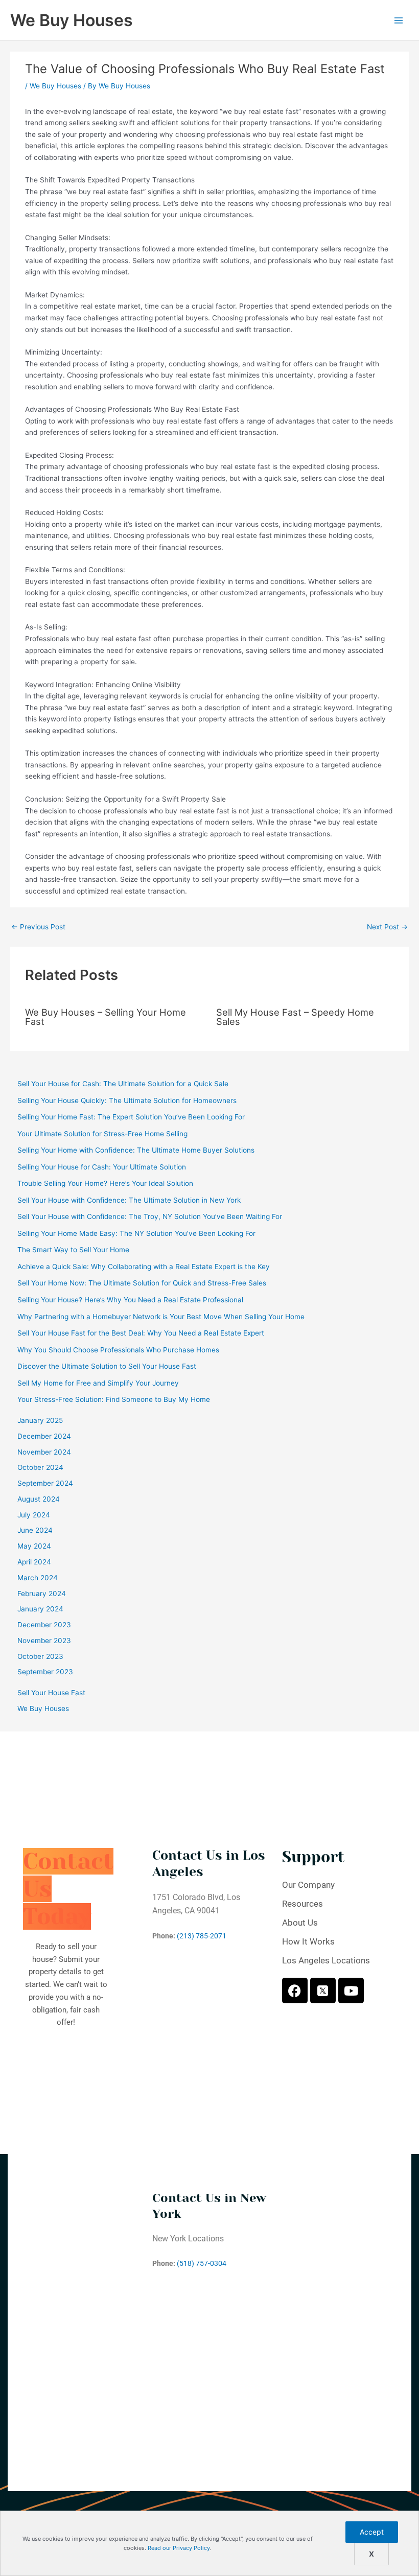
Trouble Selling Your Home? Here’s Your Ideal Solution (105, 1183)
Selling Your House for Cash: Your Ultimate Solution (102, 1167)
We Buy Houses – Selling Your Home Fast (106, 1017)
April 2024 (34, 1562)
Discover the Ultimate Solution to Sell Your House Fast (107, 1366)
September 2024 (45, 1483)
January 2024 (40, 1609)
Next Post (387, 927)
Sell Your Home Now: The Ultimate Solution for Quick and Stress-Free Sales (142, 1283)
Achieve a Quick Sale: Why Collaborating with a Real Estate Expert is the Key (144, 1267)
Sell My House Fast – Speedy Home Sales (295, 1017)
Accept (372, 2532)
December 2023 (44, 1625)
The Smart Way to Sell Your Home (73, 1250)
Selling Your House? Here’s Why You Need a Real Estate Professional (130, 1300)
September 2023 (45, 1672)
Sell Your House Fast (51, 1693)
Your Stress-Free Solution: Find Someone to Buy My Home (114, 1399)
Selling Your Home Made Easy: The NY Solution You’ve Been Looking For (136, 1233)
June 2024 (35, 1530)
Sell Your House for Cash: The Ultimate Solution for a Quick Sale (123, 1084)
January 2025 (40, 1420)
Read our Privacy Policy (179, 2548)
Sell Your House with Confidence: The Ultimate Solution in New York (129, 1200)
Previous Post (38, 927)
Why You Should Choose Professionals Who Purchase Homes (118, 1350)
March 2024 (38, 1578)
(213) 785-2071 (202, 1936)
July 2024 (34, 1515)
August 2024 (39, 1499)
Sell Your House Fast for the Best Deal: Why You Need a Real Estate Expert (141, 1333)
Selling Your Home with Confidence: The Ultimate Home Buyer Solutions (136, 1150)
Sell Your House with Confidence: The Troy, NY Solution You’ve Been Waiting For (150, 1216)
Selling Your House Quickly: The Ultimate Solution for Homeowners (127, 1100)
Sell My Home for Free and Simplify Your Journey (98, 1383)
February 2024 (42, 1594)
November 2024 (44, 1452)
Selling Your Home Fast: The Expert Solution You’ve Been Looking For (131, 1117)
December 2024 (44, 1436)
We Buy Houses (72, 20)
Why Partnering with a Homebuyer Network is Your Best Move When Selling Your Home (161, 1317)
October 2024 (40, 1467)
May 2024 (34, 1546)
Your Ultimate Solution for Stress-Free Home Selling (102, 1134)
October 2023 (40, 1656)
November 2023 (44, 1641)
